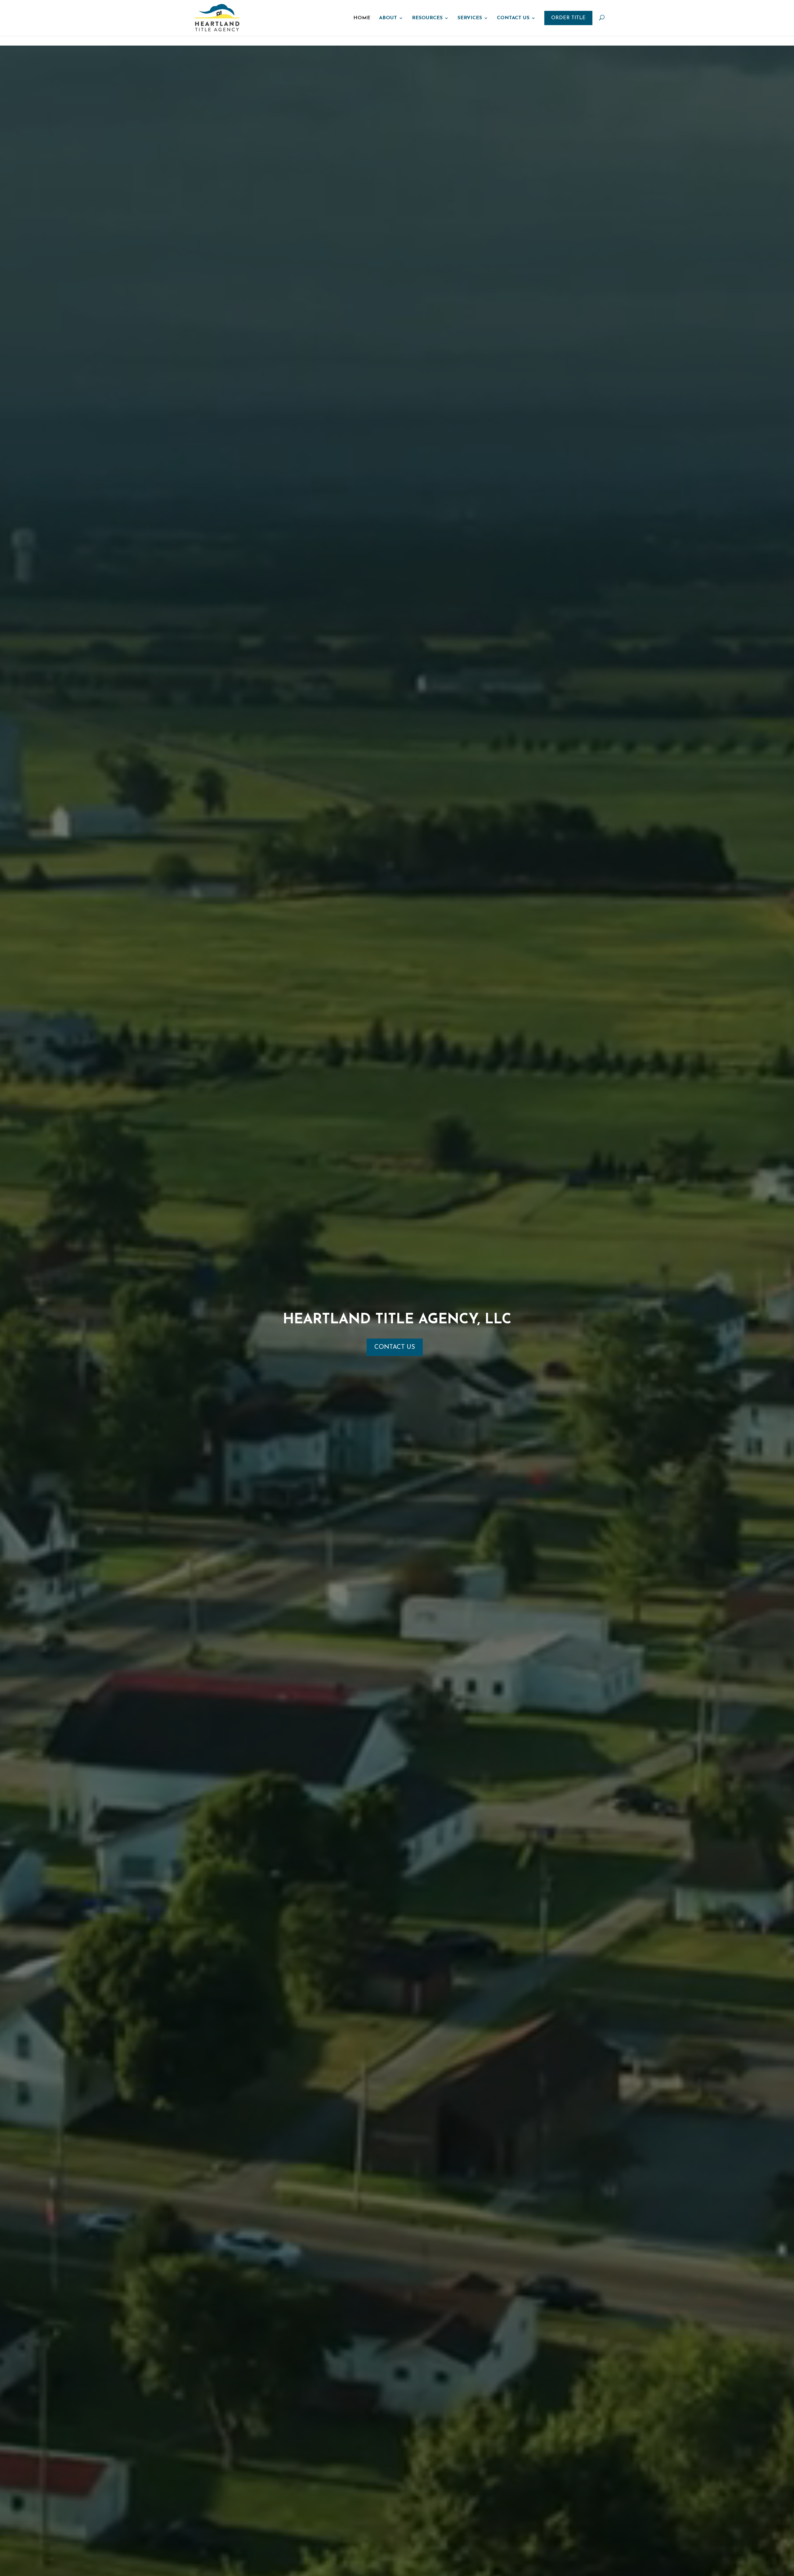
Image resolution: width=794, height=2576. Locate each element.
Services (470, 18)
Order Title (568, 18)
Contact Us (513, 18)
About (388, 18)
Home (362, 18)
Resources (427, 18)
